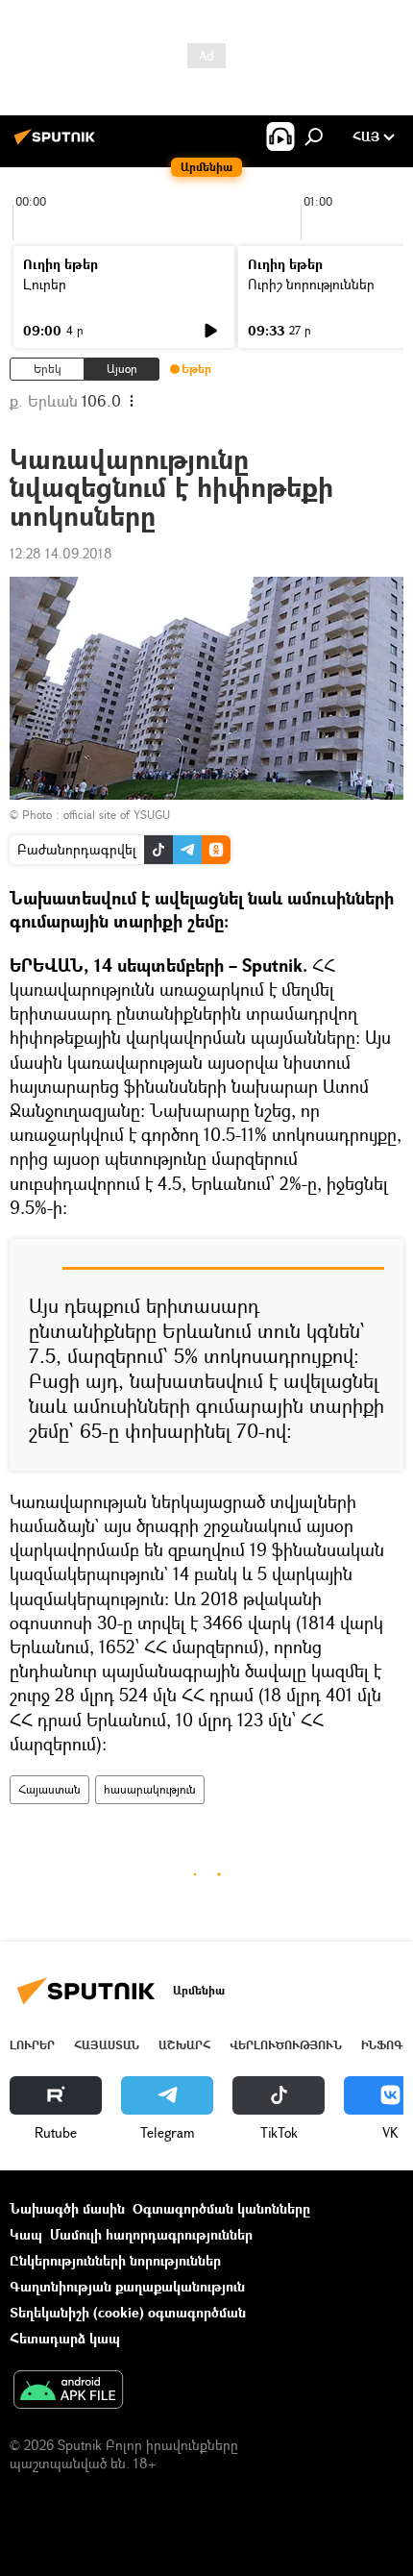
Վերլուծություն (286, 2045)
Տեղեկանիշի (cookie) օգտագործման (128, 2312)
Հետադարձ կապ (65, 2338)
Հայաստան (49, 1789)
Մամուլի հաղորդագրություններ (151, 2234)
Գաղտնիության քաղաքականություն (127, 2286)
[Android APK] (68, 2391)
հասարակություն (150, 1789)
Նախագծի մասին (67, 2208)
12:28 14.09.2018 (61, 553)
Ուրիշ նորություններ (311, 284)
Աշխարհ (184, 2045)
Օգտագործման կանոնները (221, 2208)
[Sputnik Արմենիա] (58, 144)
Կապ (26, 2234)
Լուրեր (45, 284)
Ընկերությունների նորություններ (115, 2260)
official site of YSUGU (117, 815)
